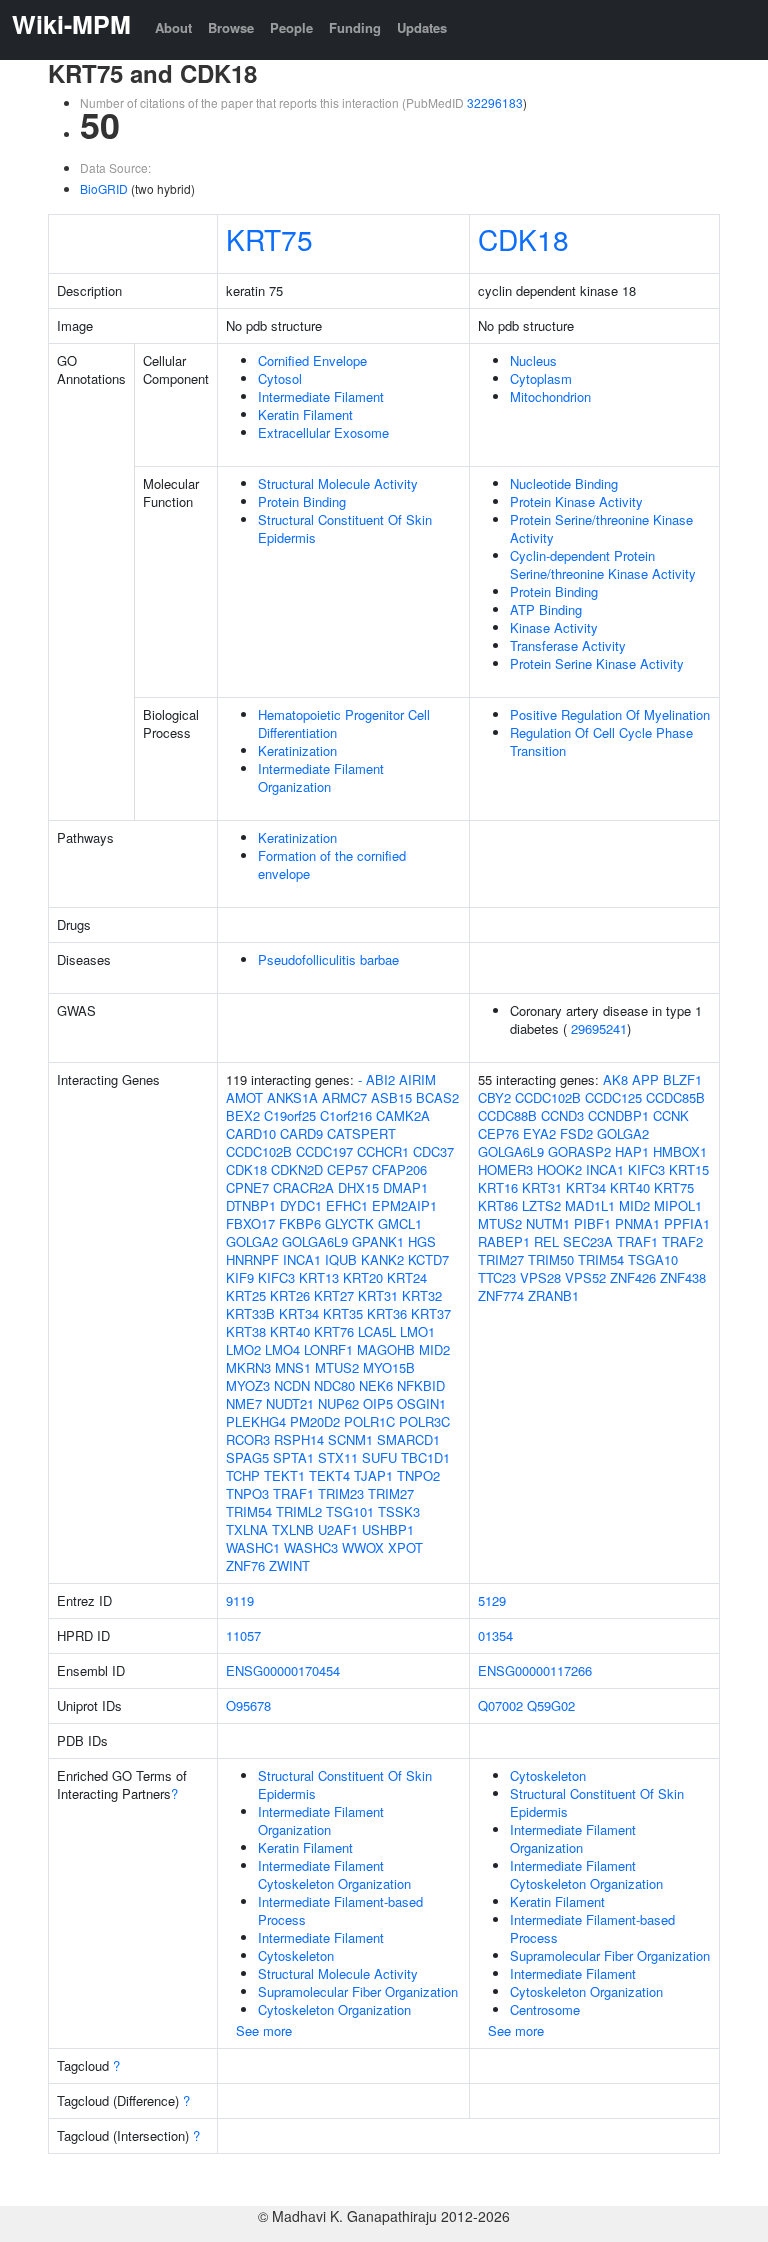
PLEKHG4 (256, 1421)
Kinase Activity (554, 627)
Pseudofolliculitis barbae (328, 959)
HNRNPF (252, 1259)
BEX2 (243, 1115)
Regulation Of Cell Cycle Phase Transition (601, 741)
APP (645, 1079)
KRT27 (334, 1295)
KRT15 (689, 1169)
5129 (492, 1600)
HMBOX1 (680, 1151)
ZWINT (289, 1565)
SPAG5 (247, 1457)
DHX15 (358, 1187)
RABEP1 (504, 1241)
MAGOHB (386, 1349)
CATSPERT (361, 1133)
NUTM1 (548, 1223)
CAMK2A (403, 1115)
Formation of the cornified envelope (332, 864)
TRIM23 (341, 1493)
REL (546, 1241)
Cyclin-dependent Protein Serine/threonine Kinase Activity (603, 564)
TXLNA (247, 1529)
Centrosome (545, 2009)
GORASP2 (579, 1151)
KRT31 (378, 1295)
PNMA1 (637, 1223)
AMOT (244, 1097)
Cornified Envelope (312, 360)
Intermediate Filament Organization (321, 777)
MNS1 (293, 1367)
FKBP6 (300, 1223)
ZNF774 (501, 1295)
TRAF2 (682, 1241)
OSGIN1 (421, 1403)
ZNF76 (245, 1565)
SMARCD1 (408, 1439)
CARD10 (251, 1133)
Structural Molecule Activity (338, 483)
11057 (243, 1635)
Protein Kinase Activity (576, 501)
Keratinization (297, 750)
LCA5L (377, 1331)
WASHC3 (311, 1547)
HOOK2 (559, 1169)
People (291, 27)
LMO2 (243, 1349)
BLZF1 (682, 1079)
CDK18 (523, 239)
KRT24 (407, 1277)
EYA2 (539, 1133)
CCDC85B (675, 1097)
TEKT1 (284, 1475)
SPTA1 (293, 1457)
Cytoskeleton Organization (334, 2009)
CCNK (671, 1115)
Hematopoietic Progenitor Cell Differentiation (344, 723)
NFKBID (421, 1385)
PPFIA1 (687, 1223)
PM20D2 (315, 1421)
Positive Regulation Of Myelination (610, 714)
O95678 (248, 1705)
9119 (240, 1600)
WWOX (363, 1547)
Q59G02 (551, 1705)
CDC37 (433, 1151)
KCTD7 (428, 1259)
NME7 (244, 1403)
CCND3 (562, 1115)
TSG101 (350, 1511)
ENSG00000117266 (535, 1670)
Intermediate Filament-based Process (340, 1910)
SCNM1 (350, 1439)
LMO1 (417, 1331)
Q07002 (500, 1705)
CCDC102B (259, 1151)
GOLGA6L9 (315, 1241)
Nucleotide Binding (564, 483)
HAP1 (632, 1151)
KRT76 (334, 1331)
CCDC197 (324, 1151)
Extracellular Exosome (323, 432)
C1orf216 (346, 1115)
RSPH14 (299, 1439)
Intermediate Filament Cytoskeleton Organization (334, 1874)
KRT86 (498, 1205)
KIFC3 (276, 1277)
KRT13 (319, 1277)
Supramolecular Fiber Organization (358, 1991)
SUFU (379, 1457)
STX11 (338, 1457)
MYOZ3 (248, 1385)
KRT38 (246, 1331)
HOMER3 (505, 1169)
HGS (422, 1241)
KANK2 (382, 1259)
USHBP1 (388, 1529)
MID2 (434, 1349)
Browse (231, 27)
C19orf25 (290, 1115)
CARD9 (301, 1133)
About (173, 27)
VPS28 (540, 1277)
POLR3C (424, 1421)
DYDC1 (301, 1205)
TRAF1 (293, 1493)
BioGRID (104, 188)
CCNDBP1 (618, 1115)
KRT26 (290, 1295)
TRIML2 (299, 1511)
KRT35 (343, 1313)
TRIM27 (391, 1493)
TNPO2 (418, 1475)
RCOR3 (248, 1439)
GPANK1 (378, 1241)
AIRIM (417, 1079)
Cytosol (280, 378)
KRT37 (431, 1313)
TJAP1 (373, 1475)
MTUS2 (337, 1367)
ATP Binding (546, 609)
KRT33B (250, 1313)
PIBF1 (592, 1223)
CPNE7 (247, 1187)
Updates (422, 27)
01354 (495, 1635)
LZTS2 (541, 1205)
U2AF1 (338, 1529)
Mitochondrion (550, 396)
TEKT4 (329, 1475)
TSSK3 (399, 1511)
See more (264, 2030)
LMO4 (282, 1349)
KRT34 (299, 1313)
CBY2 (494, 1097)
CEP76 (498, 1133)
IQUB (341, 1259)
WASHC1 (253, 1547)
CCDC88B (507, 1115)
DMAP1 (405, 1187)
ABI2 (380, 1079)
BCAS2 (437, 1097)
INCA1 (302, 1259)
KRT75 (269, 239)
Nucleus (533, 360)
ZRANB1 (553, 1295)
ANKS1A (292, 1097)
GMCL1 (400, 1223)
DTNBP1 (251, 1205)
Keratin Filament (305, 414)
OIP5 (378, 1403)
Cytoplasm (541, 378)
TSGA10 (653, 1259)
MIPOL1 (678, 1205)
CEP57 (347, 1169)
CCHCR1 (383, 1151)
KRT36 (387, 1313)
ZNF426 (633, 1277)
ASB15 (391, 1097)
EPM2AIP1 (404, 1205)
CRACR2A (303, 1187)
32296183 (495, 102)
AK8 (615, 1079)
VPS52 (585, 1277)
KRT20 (363, 1277)
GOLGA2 (252, 1241)
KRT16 (498, 1187)
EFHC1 (347, 1205)
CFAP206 (399, 1169)
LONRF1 (328, 1349)
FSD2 (576, 1133)
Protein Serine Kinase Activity (597, 663)
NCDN (292, 1385)
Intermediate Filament (321, 396)
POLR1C (369, 1421)
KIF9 (240, 1277)
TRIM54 (249, 1511)
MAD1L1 (590, 1205)
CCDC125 (613, 1097)
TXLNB (293, 1529)
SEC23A (588, 1241)
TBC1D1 (425, 1457)
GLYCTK (349, 1223)
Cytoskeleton (296, 1955)
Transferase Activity (568, 645)
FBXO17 (250, 1223)
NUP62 (338, 1403)
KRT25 (246, 1295)
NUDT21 (290, 1403)
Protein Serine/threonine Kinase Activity (601, 528)
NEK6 (376, 1385)
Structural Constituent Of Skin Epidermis (345, 528)
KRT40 (290, 1331)
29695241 (599, 1028)
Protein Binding (302, 501)
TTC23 (497, 1277)
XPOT (405, 1547)
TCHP (243, 1475)
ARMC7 (344, 1097)
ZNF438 (683, 1277)
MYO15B (389, 1367)
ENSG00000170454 (283, 1670)
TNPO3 (247, 1493)
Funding (355, 27)
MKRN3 (248, 1367)
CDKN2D (297, 1169)
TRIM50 (551, 1259)
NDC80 (334, 1385)
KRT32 (422, 1295)
